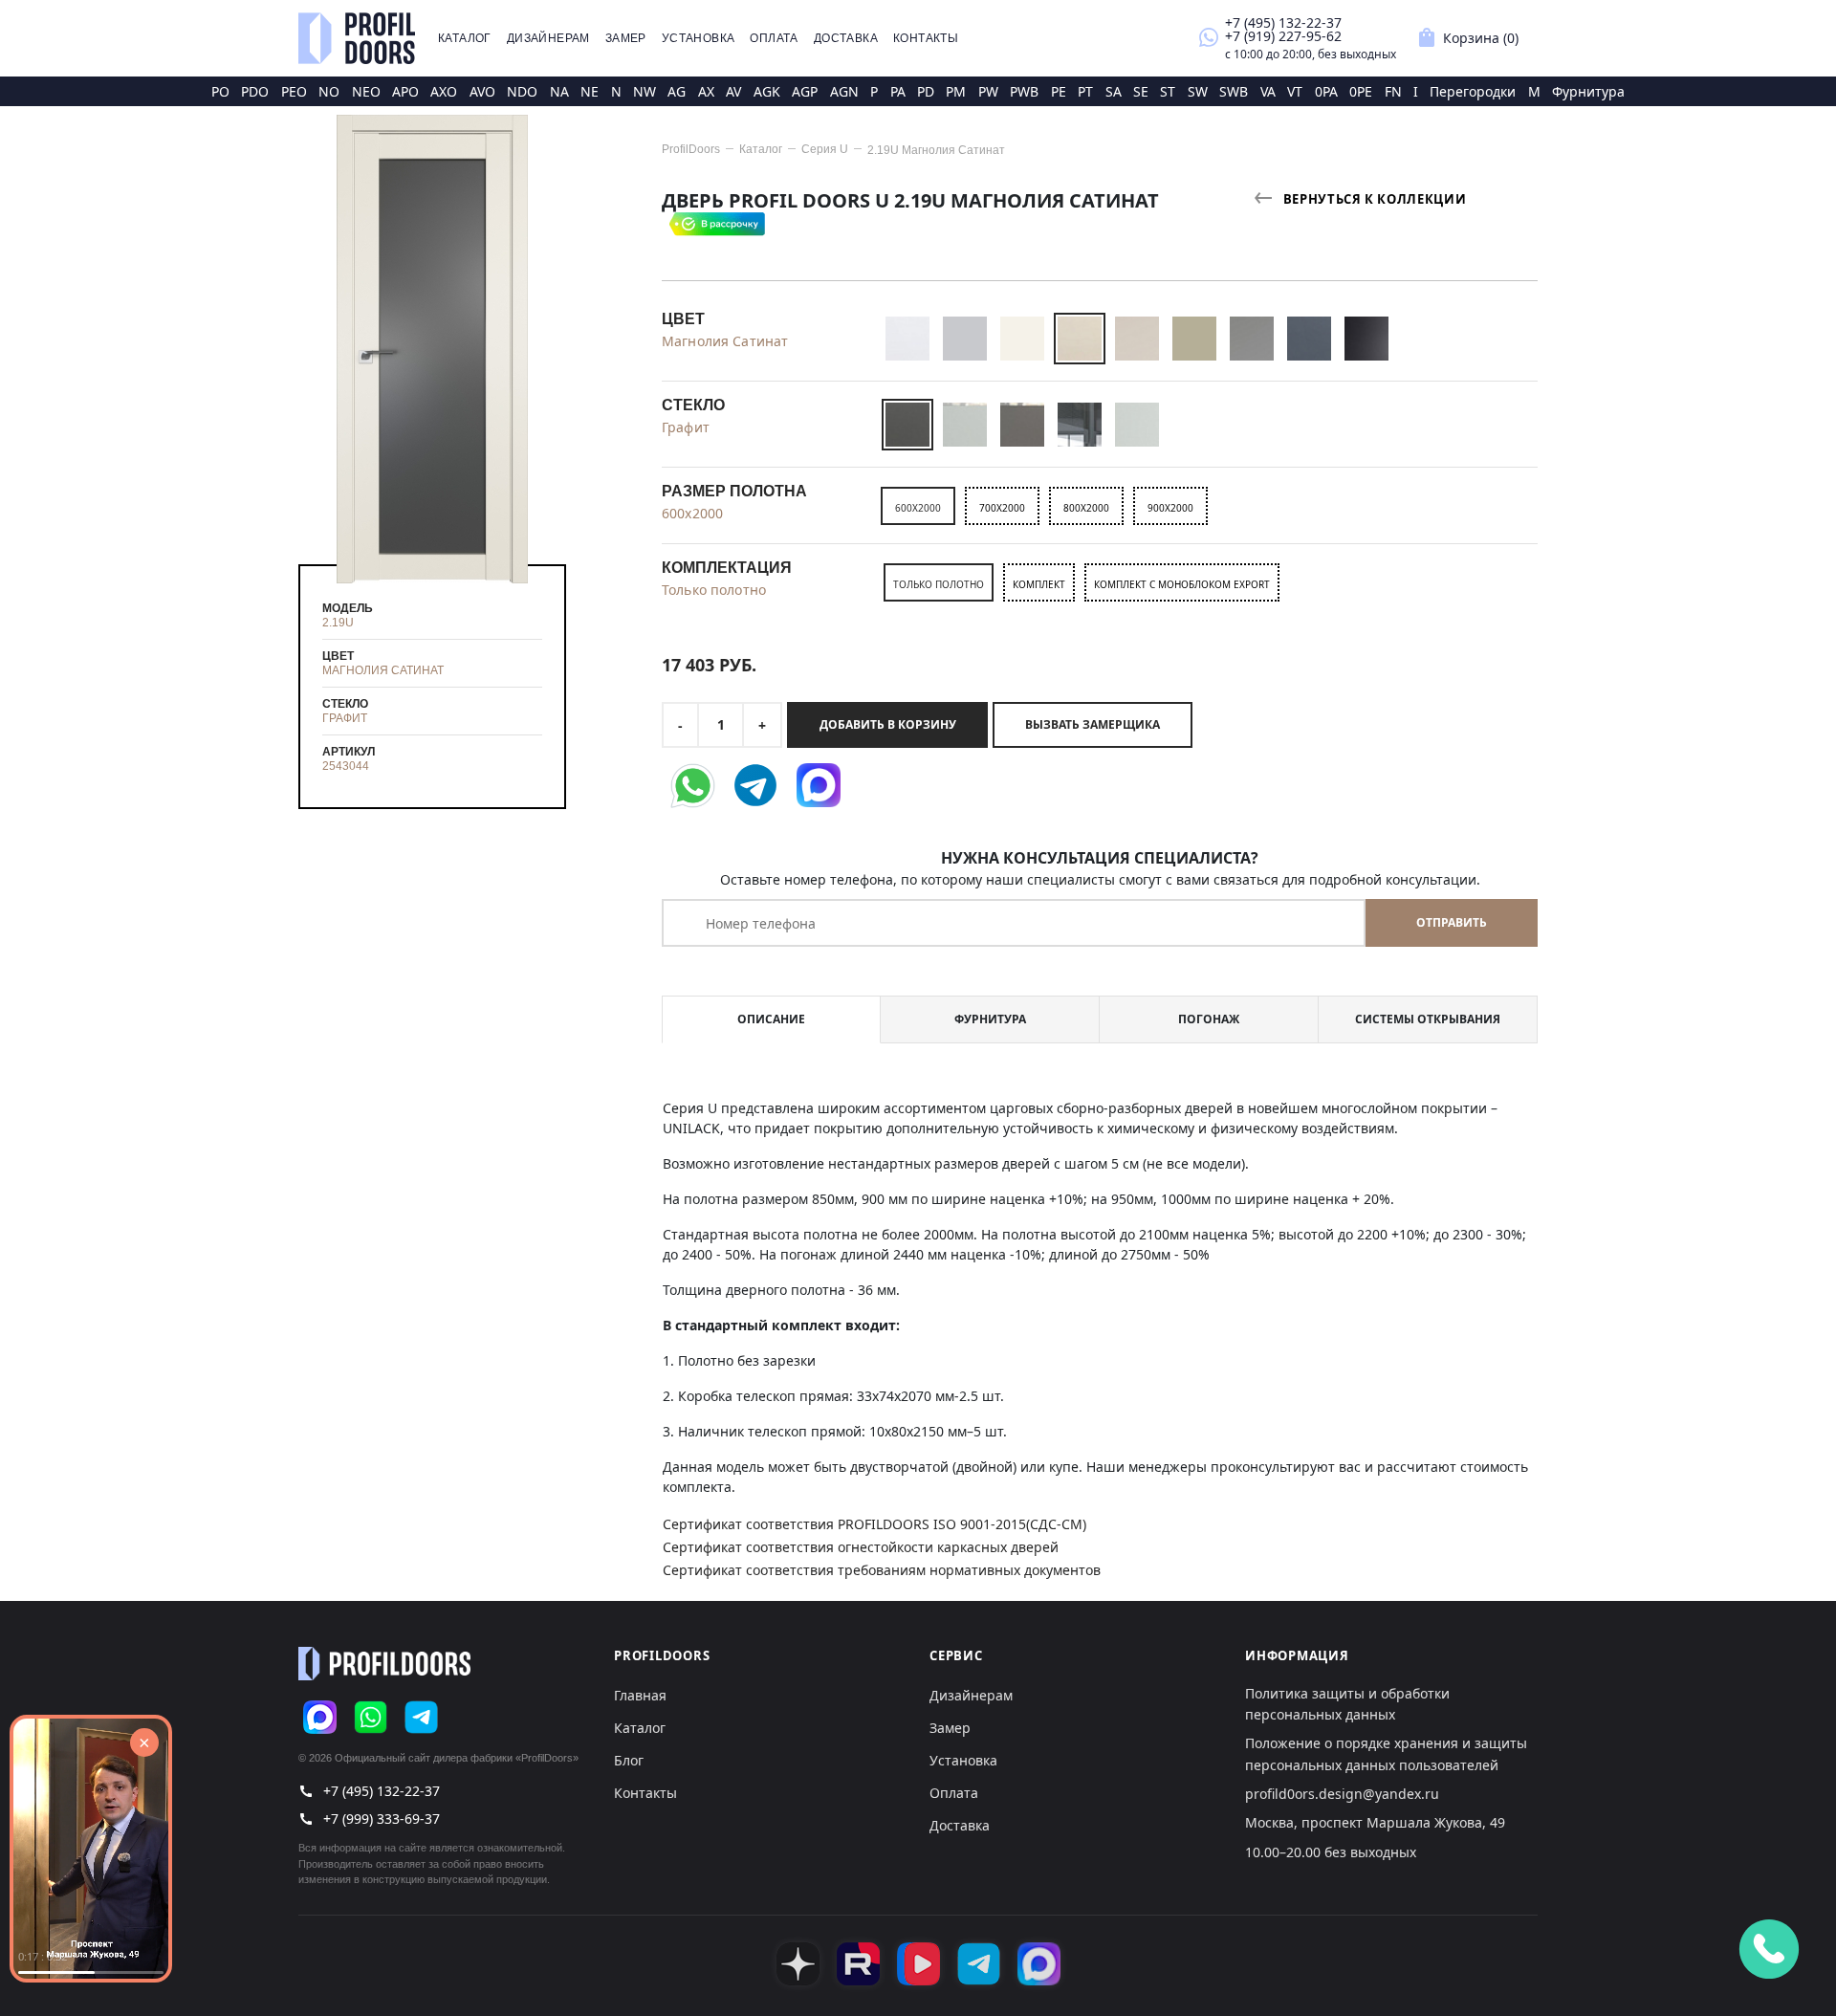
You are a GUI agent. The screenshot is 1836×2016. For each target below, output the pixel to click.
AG (677, 91)
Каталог (465, 38)
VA (1268, 91)
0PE (1361, 91)
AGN (844, 91)
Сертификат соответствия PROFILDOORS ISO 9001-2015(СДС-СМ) (874, 1524)
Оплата (774, 38)
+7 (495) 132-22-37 (1283, 22)
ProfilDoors (691, 149)
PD (926, 91)
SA (1114, 91)
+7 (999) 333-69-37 (382, 1819)
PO (220, 91)
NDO (522, 91)
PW (988, 91)
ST (1168, 91)
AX (706, 91)
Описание (771, 1019)
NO (329, 91)
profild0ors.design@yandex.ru (1342, 1794)
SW (1198, 91)
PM (956, 91)
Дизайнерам (548, 38)
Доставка (846, 38)
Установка (699, 38)
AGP (805, 91)
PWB (1024, 91)
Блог (629, 1760)
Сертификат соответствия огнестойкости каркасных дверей (861, 1547)
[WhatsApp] (371, 1717)
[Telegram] (421, 1717)
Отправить (1452, 922)
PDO (255, 91)
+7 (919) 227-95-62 (1283, 36)
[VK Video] (918, 1964)
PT (1085, 91)
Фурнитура (1588, 91)
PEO (294, 91)
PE (1059, 91)
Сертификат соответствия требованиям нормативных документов (882, 1570)
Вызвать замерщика (1093, 724)
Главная (640, 1695)
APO (405, 91)
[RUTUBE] (858, 1964)
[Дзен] (798, 1964)
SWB (1234, 91)
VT (1295, 91)
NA (559, 91)
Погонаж (1209, 1019)
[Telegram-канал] (979, 1964)
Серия (825, 149)
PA (898, 91)
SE (1141, 91)
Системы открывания (1428, 1019)
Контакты (926, 38)
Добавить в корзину (888, 724)
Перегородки (1473, 91)
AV (733, 91)
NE (590, 91)
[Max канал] (1039, 1964)
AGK (767, 91)
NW (645, 91)
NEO (366, 91)
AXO (444, 91)
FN (1393, 91)
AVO (482, 91)
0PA (1326, 91)
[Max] (320, 1717)
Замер (626, 38)
